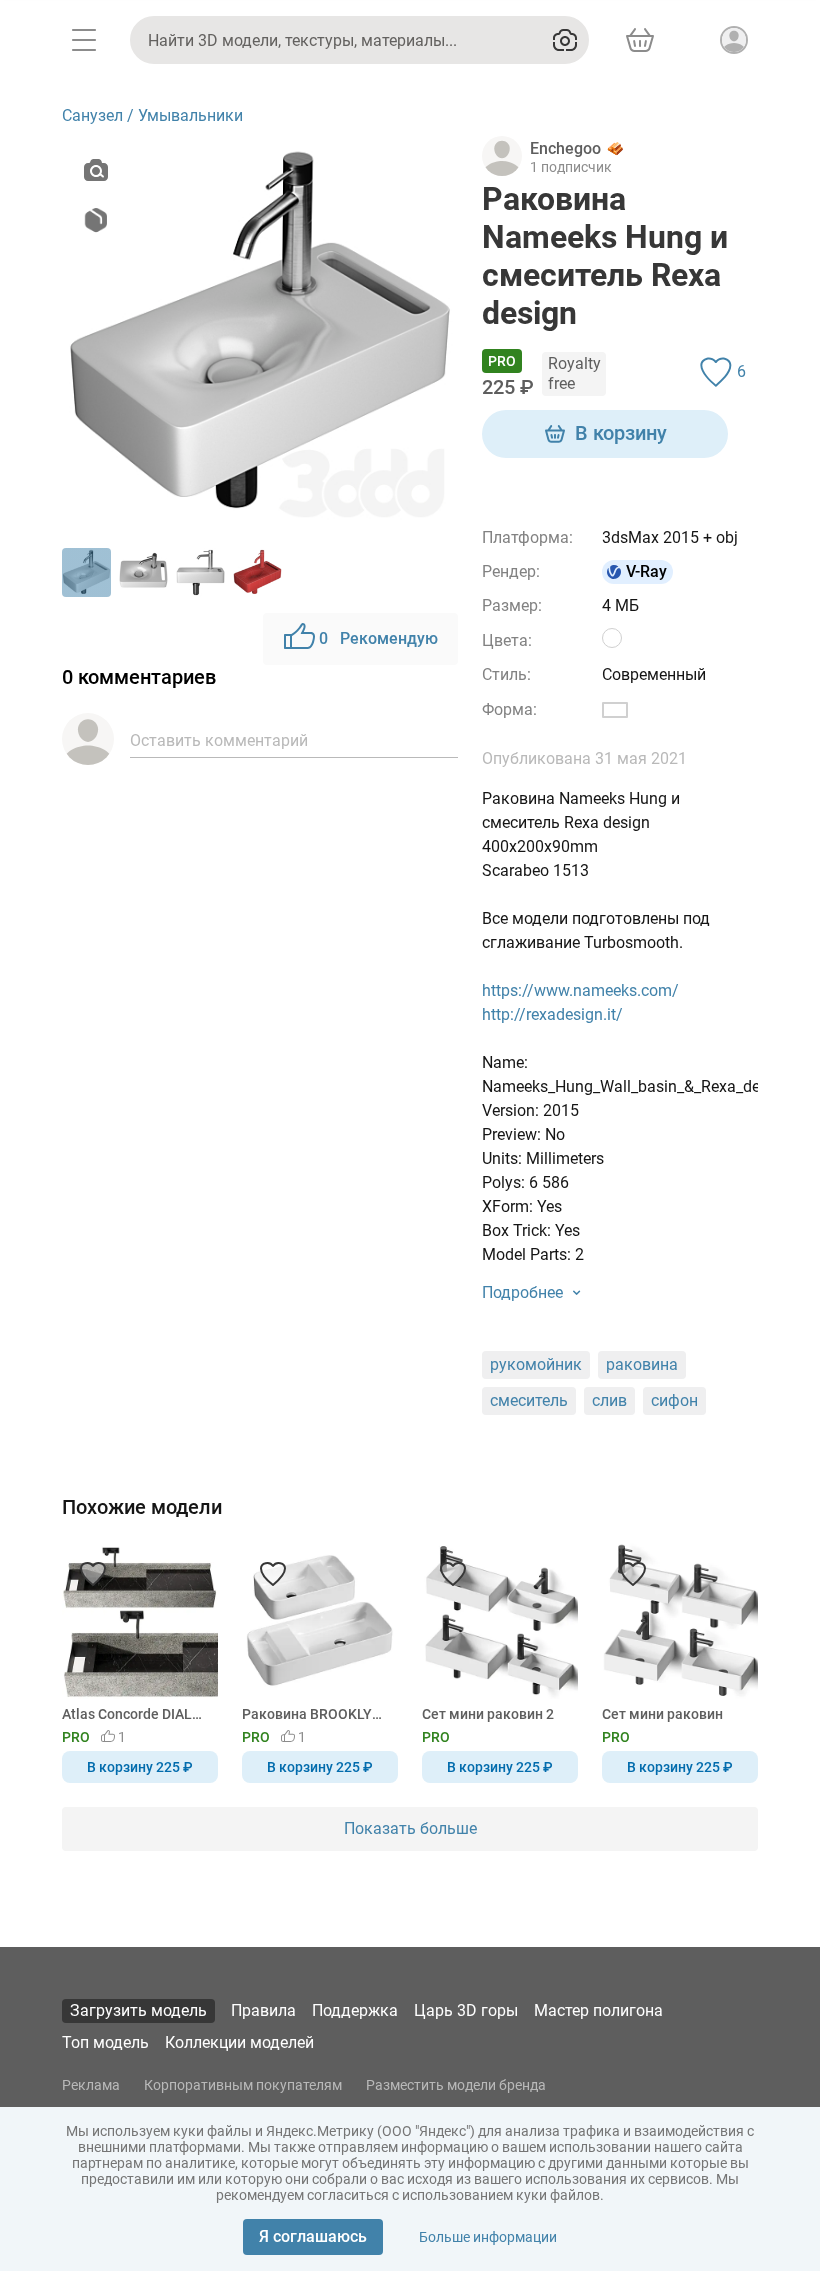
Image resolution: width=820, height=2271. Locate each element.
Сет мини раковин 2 (488, 1714)
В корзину (621, 433)
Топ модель (105, 2042)
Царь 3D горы (466, 2010)
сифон (674, 1400)
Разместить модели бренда (456, 2085)
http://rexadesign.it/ (552, 1014)
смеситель (529, 1400)
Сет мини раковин (662, 1714)
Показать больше (410, 1828)
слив (609, 1400)
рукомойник (536, 1364)
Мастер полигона (598, 2010)
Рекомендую (378, 638)
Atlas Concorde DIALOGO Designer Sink (136, 1714)
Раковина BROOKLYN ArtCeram (316, 1714)
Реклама (91, 2085)
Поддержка (355, 2010)
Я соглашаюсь (313, 2236)
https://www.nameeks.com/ (580, 990)
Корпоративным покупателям (243, 2085)
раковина (642, 1364)
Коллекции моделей (239, 2042)
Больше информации (488, 2237)
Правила (263, 2010)
